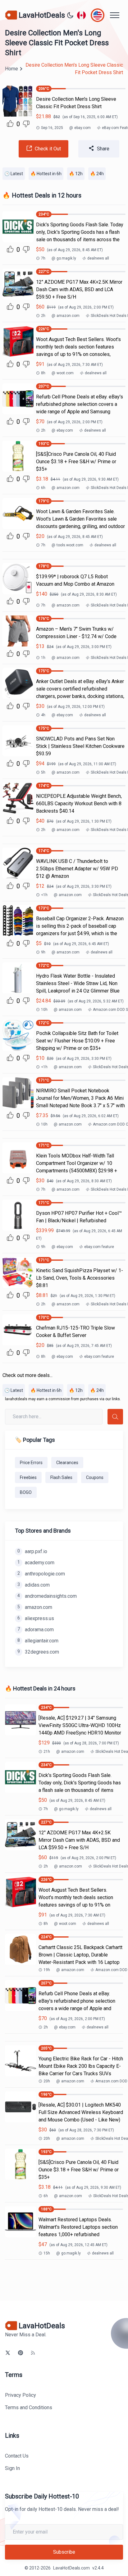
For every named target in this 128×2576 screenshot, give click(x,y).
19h (47, 1970)
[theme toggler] (70, 15)
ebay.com (80, 128)
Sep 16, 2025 (52, 128)
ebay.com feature (99, 1247)
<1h (44, 895)
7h (43, 258)
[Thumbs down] (26, 124)
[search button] (115, 1417)
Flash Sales (61, 1477)
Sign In (12, 2468)
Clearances (67, 1463)
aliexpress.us (36, 1618)
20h (47, 2081)
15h (47, 2253)
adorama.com (36, 1630)
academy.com (36, 1563)
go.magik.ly (64, 258)
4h (43, 715)
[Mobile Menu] (115, 15)
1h (43, 658)
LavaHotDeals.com (71, 2568)
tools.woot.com (67, 545)
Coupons (95, 1477)
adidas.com (34, 1585)
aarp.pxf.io (32, 1551)
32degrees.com (38, 1652)
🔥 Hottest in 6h (46, 174)
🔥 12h (76, 174)
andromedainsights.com (47, 1596)
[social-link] (8, 2353)
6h (43, 488)
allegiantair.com (38, 1641)
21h (47, 1752)
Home (11, 69)
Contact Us (17, 2456)
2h (43, 316)
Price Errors (31, 1463)
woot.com (63, 373)
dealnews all (98, 258)
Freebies (28, 1477)
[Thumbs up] (10, 123)
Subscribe (64, 2552)
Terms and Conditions (29, 2407)
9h (43, 952)
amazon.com (66, 316)
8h (43, 373)
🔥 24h (97, 174)
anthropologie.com (41, 1574)
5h (43, 772)
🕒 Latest (14, 174)
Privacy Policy (21, 2395)
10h (44, 1010)
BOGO (26, 1492)
